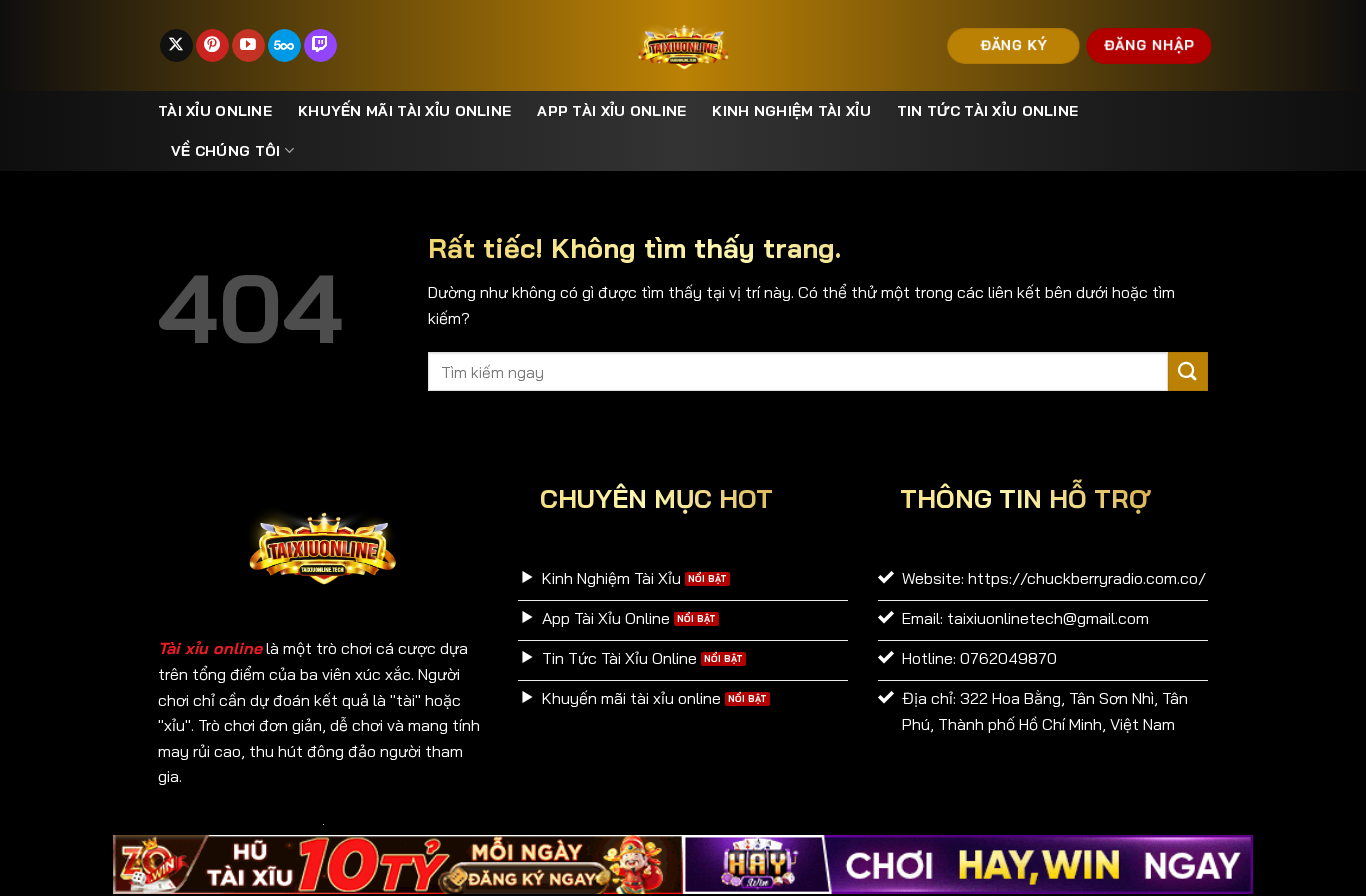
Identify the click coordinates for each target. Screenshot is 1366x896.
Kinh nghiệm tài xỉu (791, 111)
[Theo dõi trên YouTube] (248, 46)
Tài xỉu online (215, 111)
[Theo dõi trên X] (176, 46)
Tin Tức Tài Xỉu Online (987, 111)
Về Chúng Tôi (225, 151)
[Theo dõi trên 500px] (284, 46)
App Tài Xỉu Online (611, 111)
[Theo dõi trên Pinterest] (212, 46)
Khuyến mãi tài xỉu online (404, 111)
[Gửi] (1188, 371)
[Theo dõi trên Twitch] (320, 46)
